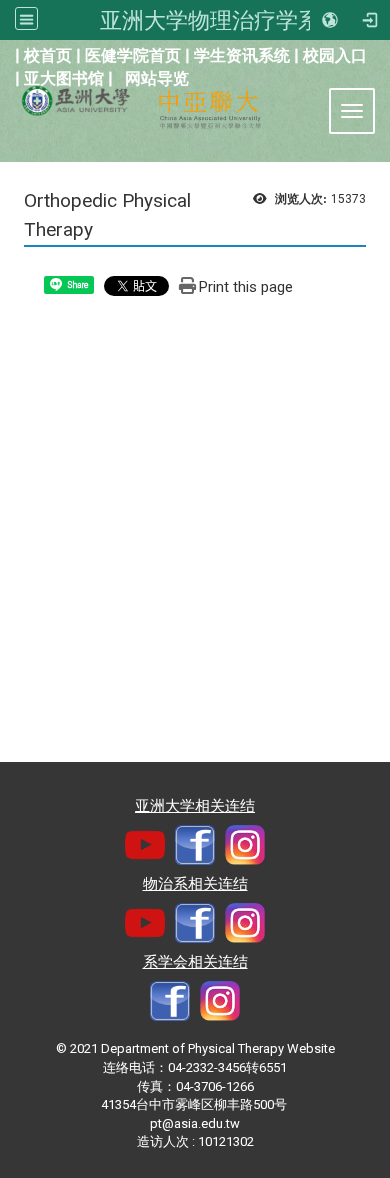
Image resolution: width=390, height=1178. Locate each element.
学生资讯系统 (242, 55)
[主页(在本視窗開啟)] (67, 97)
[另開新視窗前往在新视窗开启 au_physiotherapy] (220, 999)
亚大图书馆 (64, 78)
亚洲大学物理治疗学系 (210, 20)
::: (4, 53)
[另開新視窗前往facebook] (195, 843)
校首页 (48, 55)
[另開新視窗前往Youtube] (145, 843)
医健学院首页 (133, 55)
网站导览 (157, 78)
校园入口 (335, 55)
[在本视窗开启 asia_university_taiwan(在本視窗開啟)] (245, 843)
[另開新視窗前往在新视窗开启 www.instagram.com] (245, 921)
